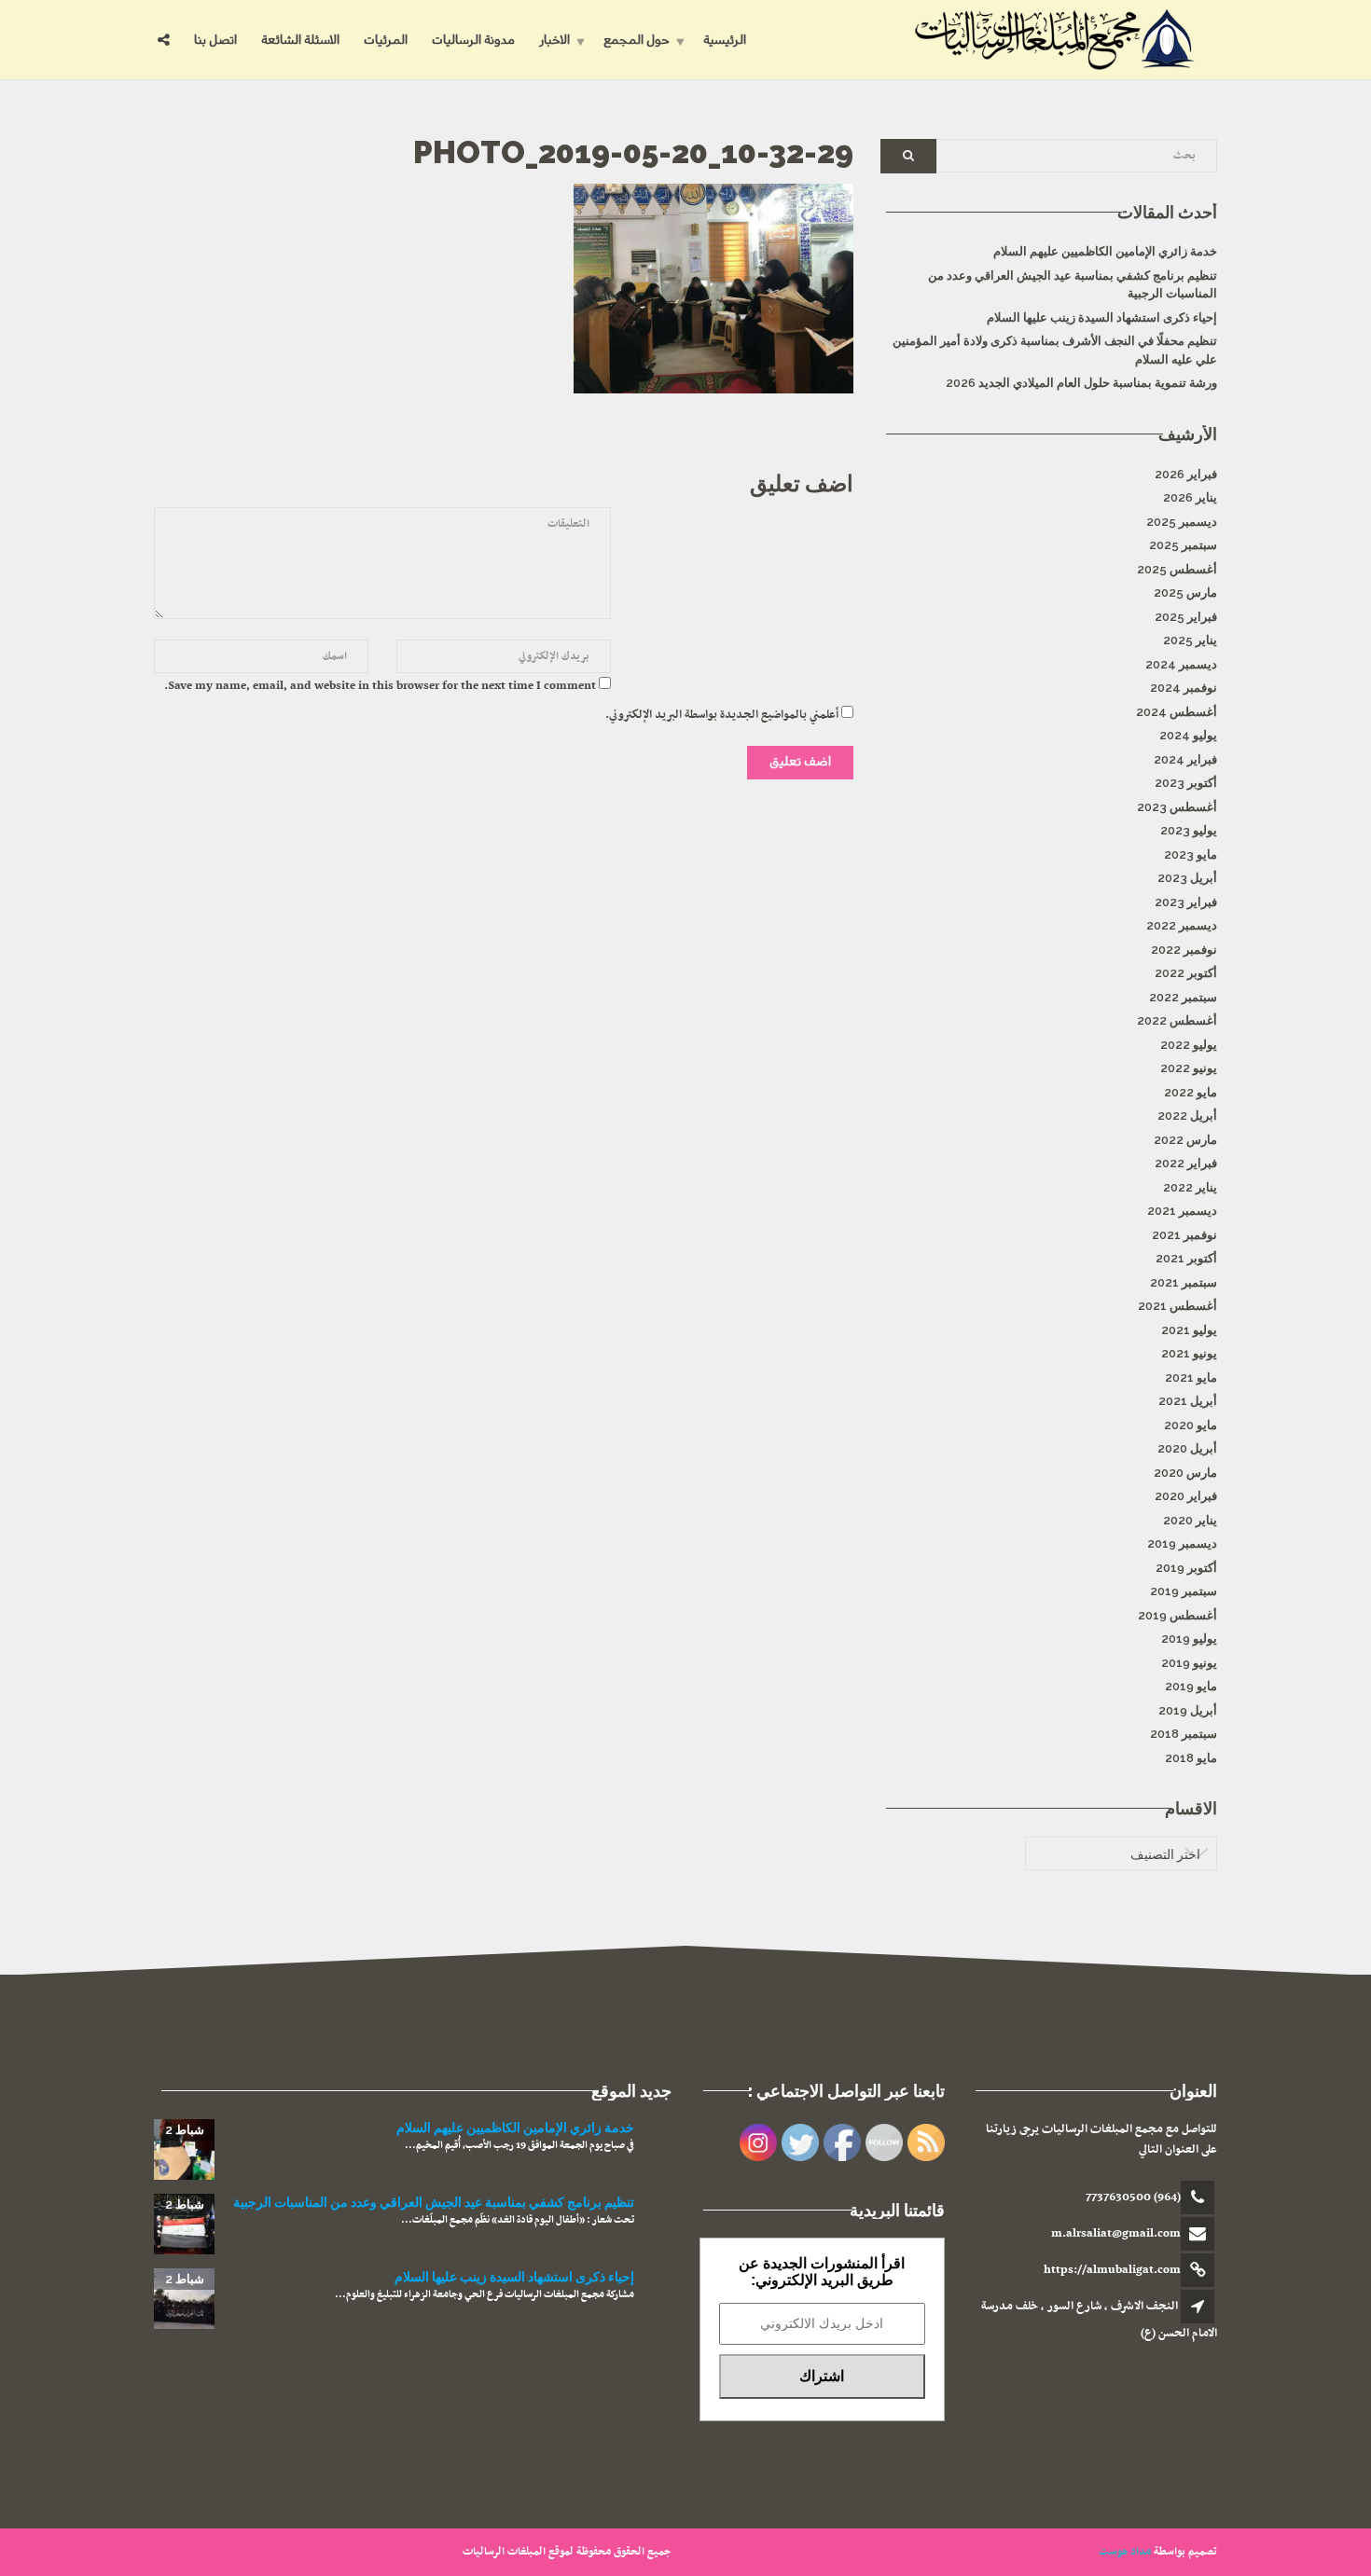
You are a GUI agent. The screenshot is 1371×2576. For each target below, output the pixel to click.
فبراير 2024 (1185, 759)
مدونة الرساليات (473, 40)
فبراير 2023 (1186, 902)
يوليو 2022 (1189, 1045)
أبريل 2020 (1187, 1448)
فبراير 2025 (1186, 617)
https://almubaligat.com (1112, 2270)
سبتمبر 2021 (1184, 1282)
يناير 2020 (1190, 1520)
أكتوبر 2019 (1186, 1568)
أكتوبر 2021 (1186, 1258)
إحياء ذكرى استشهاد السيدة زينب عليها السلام (1102, 317)
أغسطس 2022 (1177, 1020)
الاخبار (554, 40)
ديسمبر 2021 (1182, 1211)
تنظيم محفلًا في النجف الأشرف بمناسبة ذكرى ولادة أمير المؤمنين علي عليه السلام (1055, 350)
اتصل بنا (215, 40)
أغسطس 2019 (1177, 1615)
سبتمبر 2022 (1183, 997)
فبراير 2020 (1186, 1496)
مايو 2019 (1191, 1686)
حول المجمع (637, 40)
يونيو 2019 (1189, 1663)
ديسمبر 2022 (1182, 925)
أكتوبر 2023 (1186, 783)
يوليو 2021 (1189, 1330)
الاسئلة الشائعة (300, 40)
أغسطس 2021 (1177, 1306)
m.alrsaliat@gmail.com (1116, 2234)
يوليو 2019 (1189, 1639)
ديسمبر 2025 (1182, 522)
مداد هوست (1125, 2552)
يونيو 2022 (1189, 1068)
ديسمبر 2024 (1181, 664)
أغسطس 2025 (1177, 569)
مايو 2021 (1191, 1378)
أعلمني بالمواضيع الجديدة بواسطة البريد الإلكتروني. (722, 715)
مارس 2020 (1185, 1473)
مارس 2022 (1185, 1140)
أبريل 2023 (1187, 878)
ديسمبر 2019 (1182, 1543)
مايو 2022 (1191, 1092)
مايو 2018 (1191, 1758)
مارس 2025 (1185, 592)
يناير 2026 (1190, 497)
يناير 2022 (1190, 1187)
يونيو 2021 (1189, 1353)
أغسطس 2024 (1177, 712)
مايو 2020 (1191, 1425)
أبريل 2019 (1188, 1710)
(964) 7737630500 (1133, 2197)
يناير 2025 (1190, 640)
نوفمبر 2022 (1184, 950)
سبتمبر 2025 (1183, 545)
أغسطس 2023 (1177, 807)
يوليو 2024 (1188, 735)
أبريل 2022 (1187, 1116)
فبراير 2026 (1186, 474)
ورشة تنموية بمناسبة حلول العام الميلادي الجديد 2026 (1081, 383)
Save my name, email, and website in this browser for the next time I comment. (380, 686)
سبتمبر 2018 (1184, 1734)
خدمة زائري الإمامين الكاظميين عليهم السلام (1105, 251)
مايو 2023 (1191, 854)
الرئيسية (725, 40)
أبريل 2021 (1188, 1401)
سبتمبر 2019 (1184, 1591)
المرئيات (386, 40)
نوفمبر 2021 (1184, 1235)
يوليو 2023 (1189, 830)
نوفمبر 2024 (1184, 688)
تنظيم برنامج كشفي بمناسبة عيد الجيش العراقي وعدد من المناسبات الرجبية (1073, 285)
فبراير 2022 (1186, 1163)
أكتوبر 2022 (1186, 973)
